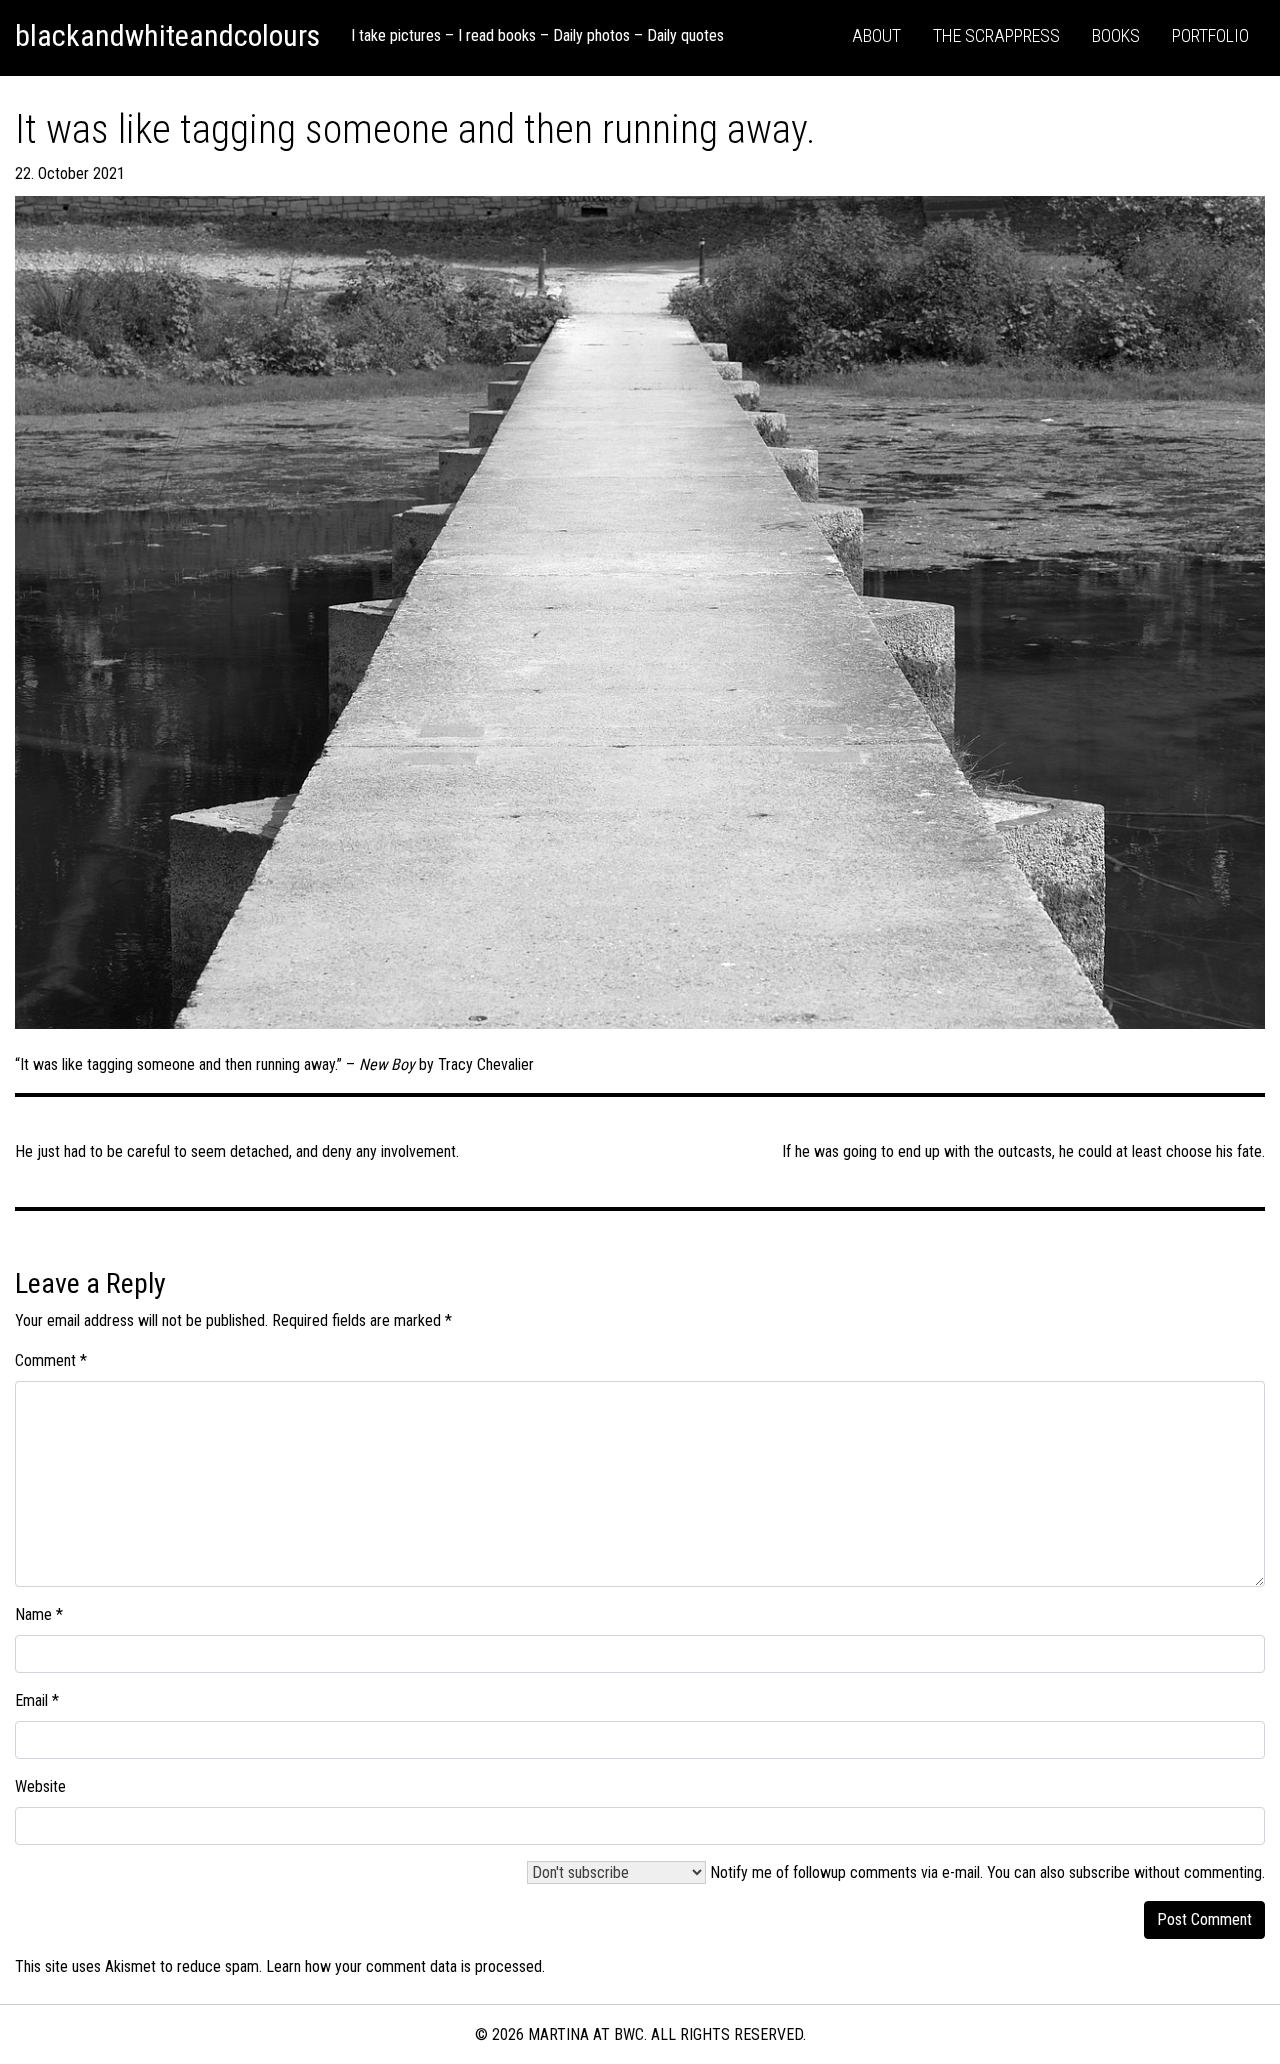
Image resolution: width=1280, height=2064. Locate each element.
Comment (51, 1360)
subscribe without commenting (1165, 1872)
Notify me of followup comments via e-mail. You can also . (985, 1872)
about (876, 35)
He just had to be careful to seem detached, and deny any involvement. (237, 1151)
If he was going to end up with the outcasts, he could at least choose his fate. (1023, 1151)
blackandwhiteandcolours (167, 35)
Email (37, 1700)
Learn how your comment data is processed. (405, 1966)
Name (39, 1614)
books (1116, 35)
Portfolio (1210, 35)
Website (40, 1786)
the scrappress (996, 35)
